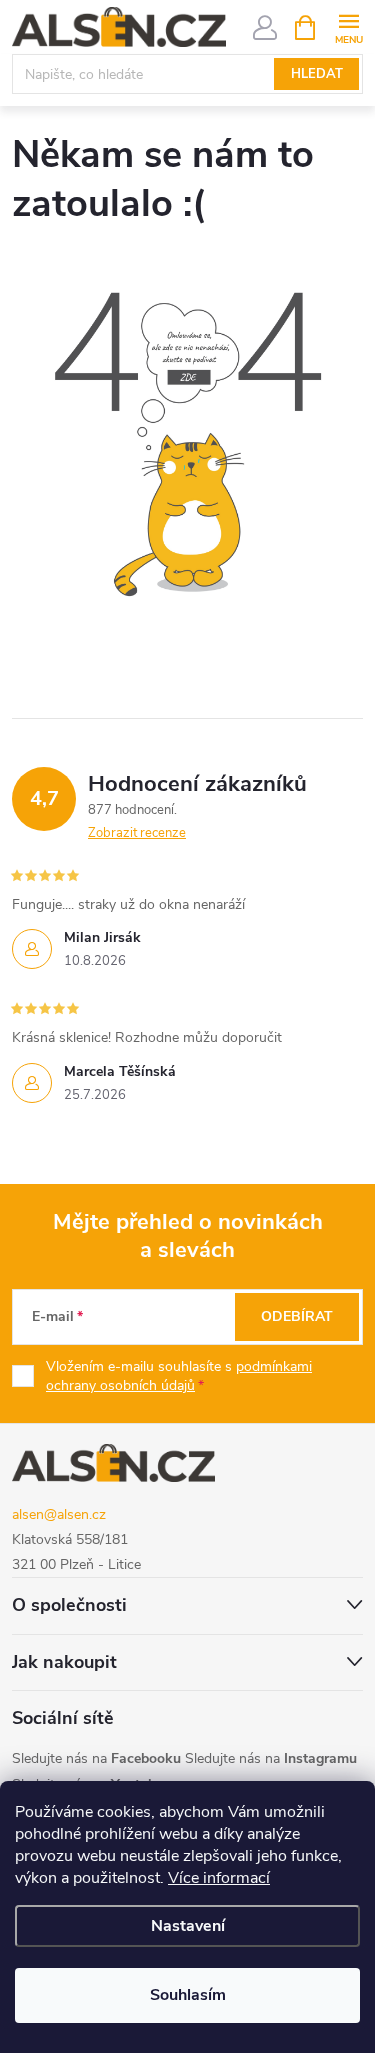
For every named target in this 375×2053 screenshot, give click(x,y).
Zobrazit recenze (137, 833)
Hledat (317, 74)
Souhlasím (188, 1995)
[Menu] (348, 26)
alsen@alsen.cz (59, 1514)
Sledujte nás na (96, 1758)
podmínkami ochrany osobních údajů (179, 1376)
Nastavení (188, 1926)
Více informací (219, 1878)
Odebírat (297, 1316)
